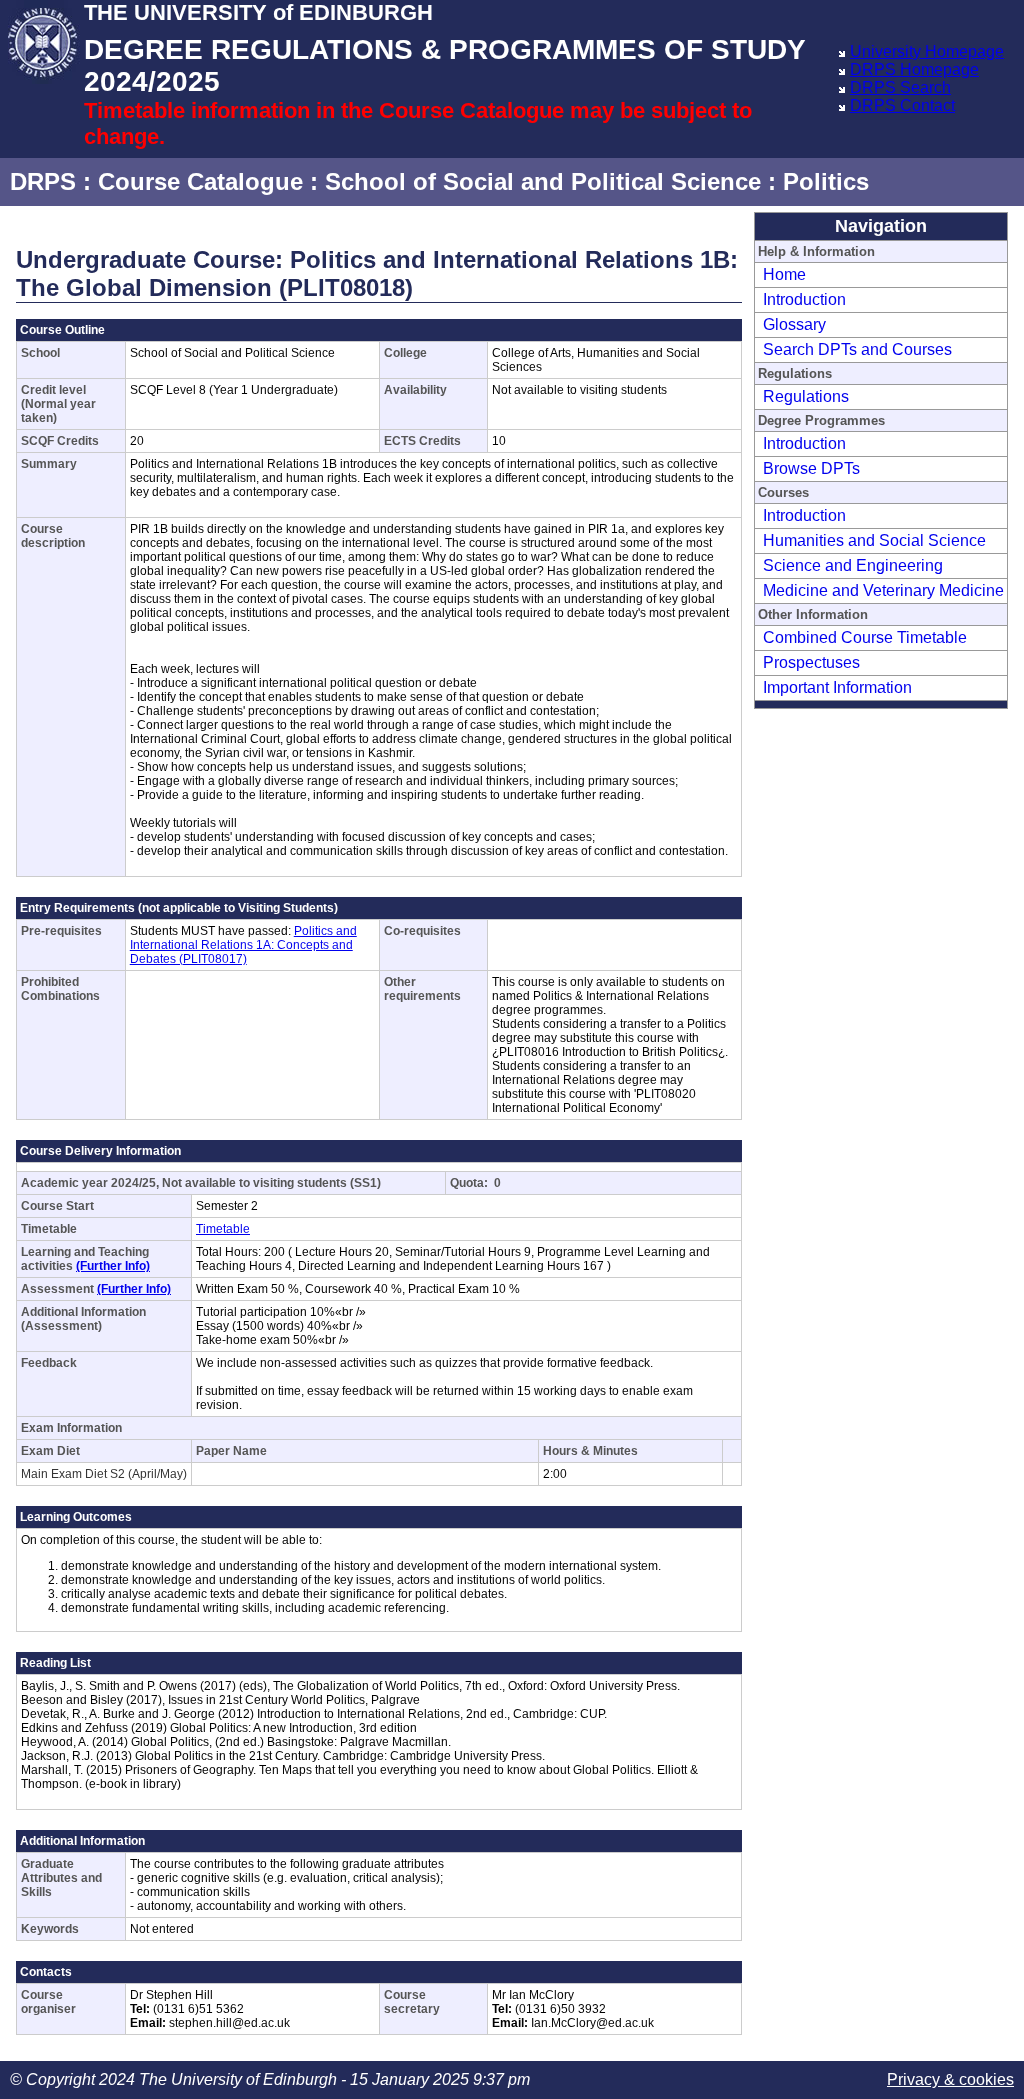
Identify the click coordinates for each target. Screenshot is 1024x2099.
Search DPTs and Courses (857, 349)
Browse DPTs (811, 468)
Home (784, 274)
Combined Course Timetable (865, 637)
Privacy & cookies (950, 2079)
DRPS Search (900, 87)
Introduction (804, 299)
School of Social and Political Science (543, 181)
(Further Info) (113, 1266)
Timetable (223, 1229)
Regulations (806, 396)
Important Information (837, 687)
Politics (826, 181)
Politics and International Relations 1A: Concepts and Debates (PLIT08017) (243, 945)
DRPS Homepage (914, 69)
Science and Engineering (853, 565)
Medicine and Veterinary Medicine (883, 590)
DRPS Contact (902, 105)
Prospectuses (811, 662)
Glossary (794, 324)
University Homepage (927, 51)
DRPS (43, 181)
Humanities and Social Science (874, 540)
